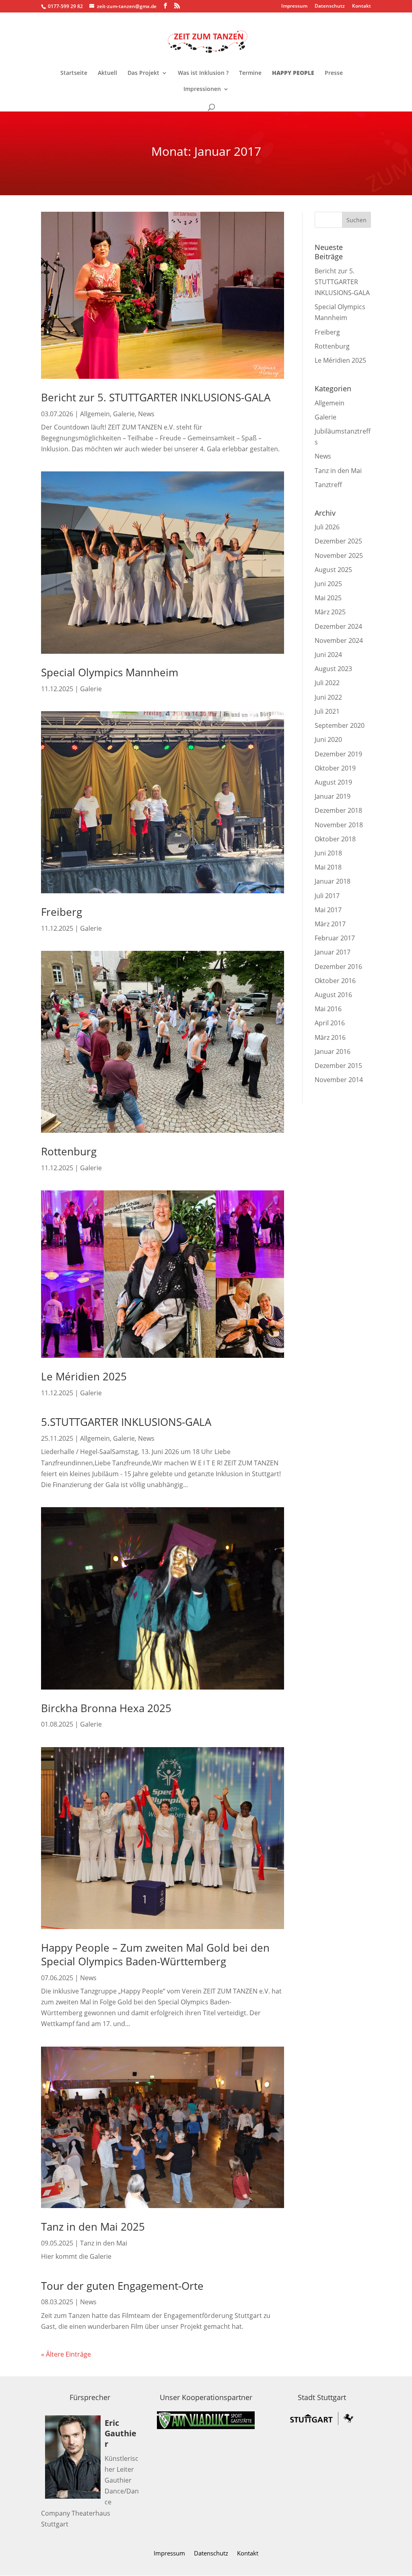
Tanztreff (328, 485)
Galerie (124, 414)
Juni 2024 (328, 655)
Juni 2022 (328, 697)
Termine (250, 73)
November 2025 (339, 556)
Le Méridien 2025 (84, 1376)
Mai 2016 (328, 1009)
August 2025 (333, 570)
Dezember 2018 (338, 810)
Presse (334, 73)
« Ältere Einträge (66, 2354)
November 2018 (339, 825)
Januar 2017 (333, 952)
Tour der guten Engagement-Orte (122, 2286)
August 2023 (333, 669)
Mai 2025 (328, 598)
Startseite (74, 73)
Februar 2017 (335, 938)
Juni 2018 (328, 853)
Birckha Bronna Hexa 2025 (106, 1708)
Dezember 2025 (338, 541)
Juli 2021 (327, 711)
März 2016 (330, 1037)
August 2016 (333, 995)
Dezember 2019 (338, 754)
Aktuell (107, 73)
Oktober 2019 (335, 768)
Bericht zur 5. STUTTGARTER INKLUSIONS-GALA (156, 397)
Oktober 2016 (335, 981)
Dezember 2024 (338, 626)
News (146, 414)
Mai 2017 (328, 910)
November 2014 (339, 1080)
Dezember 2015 (338, 1066)
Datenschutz (330, 6)
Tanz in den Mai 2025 (93, 2227)
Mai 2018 (328, 867)
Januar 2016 (333, 1051)
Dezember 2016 (338, 967)
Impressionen (202, 89)
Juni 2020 (328, 740)
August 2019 (333, 782)
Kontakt (362, 6)
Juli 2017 (327, 896)
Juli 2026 (327, 527)
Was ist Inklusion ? (203, 73)
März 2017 (330, 924)
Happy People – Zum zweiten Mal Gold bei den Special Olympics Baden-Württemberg (155, 1954)
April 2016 (330, 1023)
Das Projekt (143, 73)
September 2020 (340, 725)
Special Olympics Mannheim (110, 672)
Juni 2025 (328, 584)
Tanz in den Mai (104, 2243)
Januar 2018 (333, 881)
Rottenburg (69, 1151)
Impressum (294, 6)
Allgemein (95, 414)
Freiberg (62, 912)
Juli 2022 (327, 683)
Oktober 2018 (335, 839)
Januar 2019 (333, 796)
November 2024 (339, 640)
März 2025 (330, 612)
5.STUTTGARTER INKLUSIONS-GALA (126, 1422)
